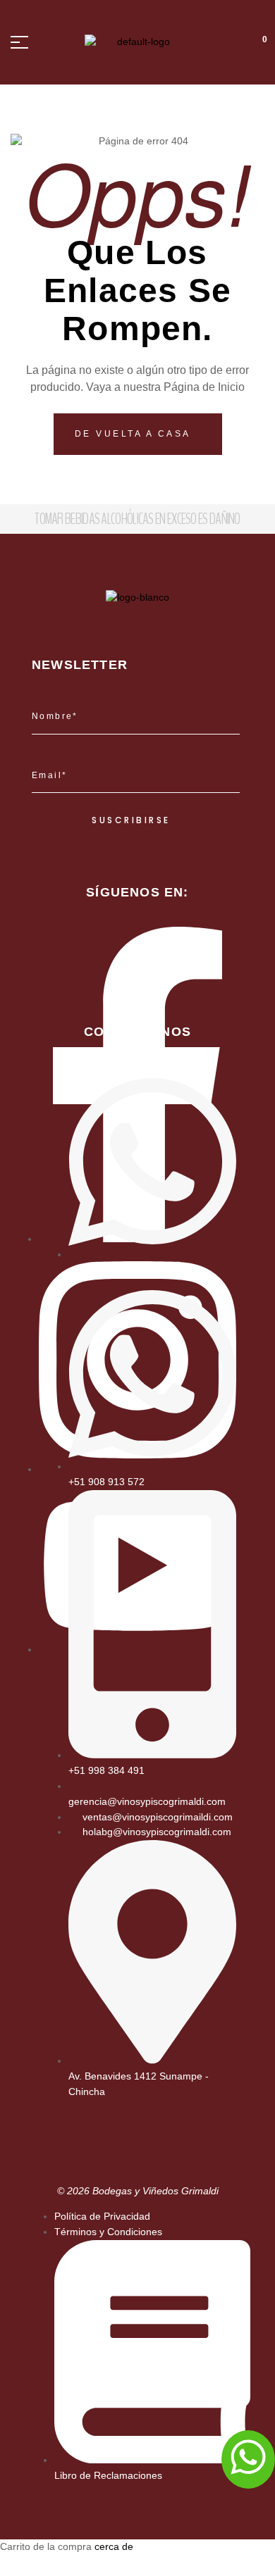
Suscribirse (131, 820)
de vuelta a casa (135, 434)
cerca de (114, 2546)
